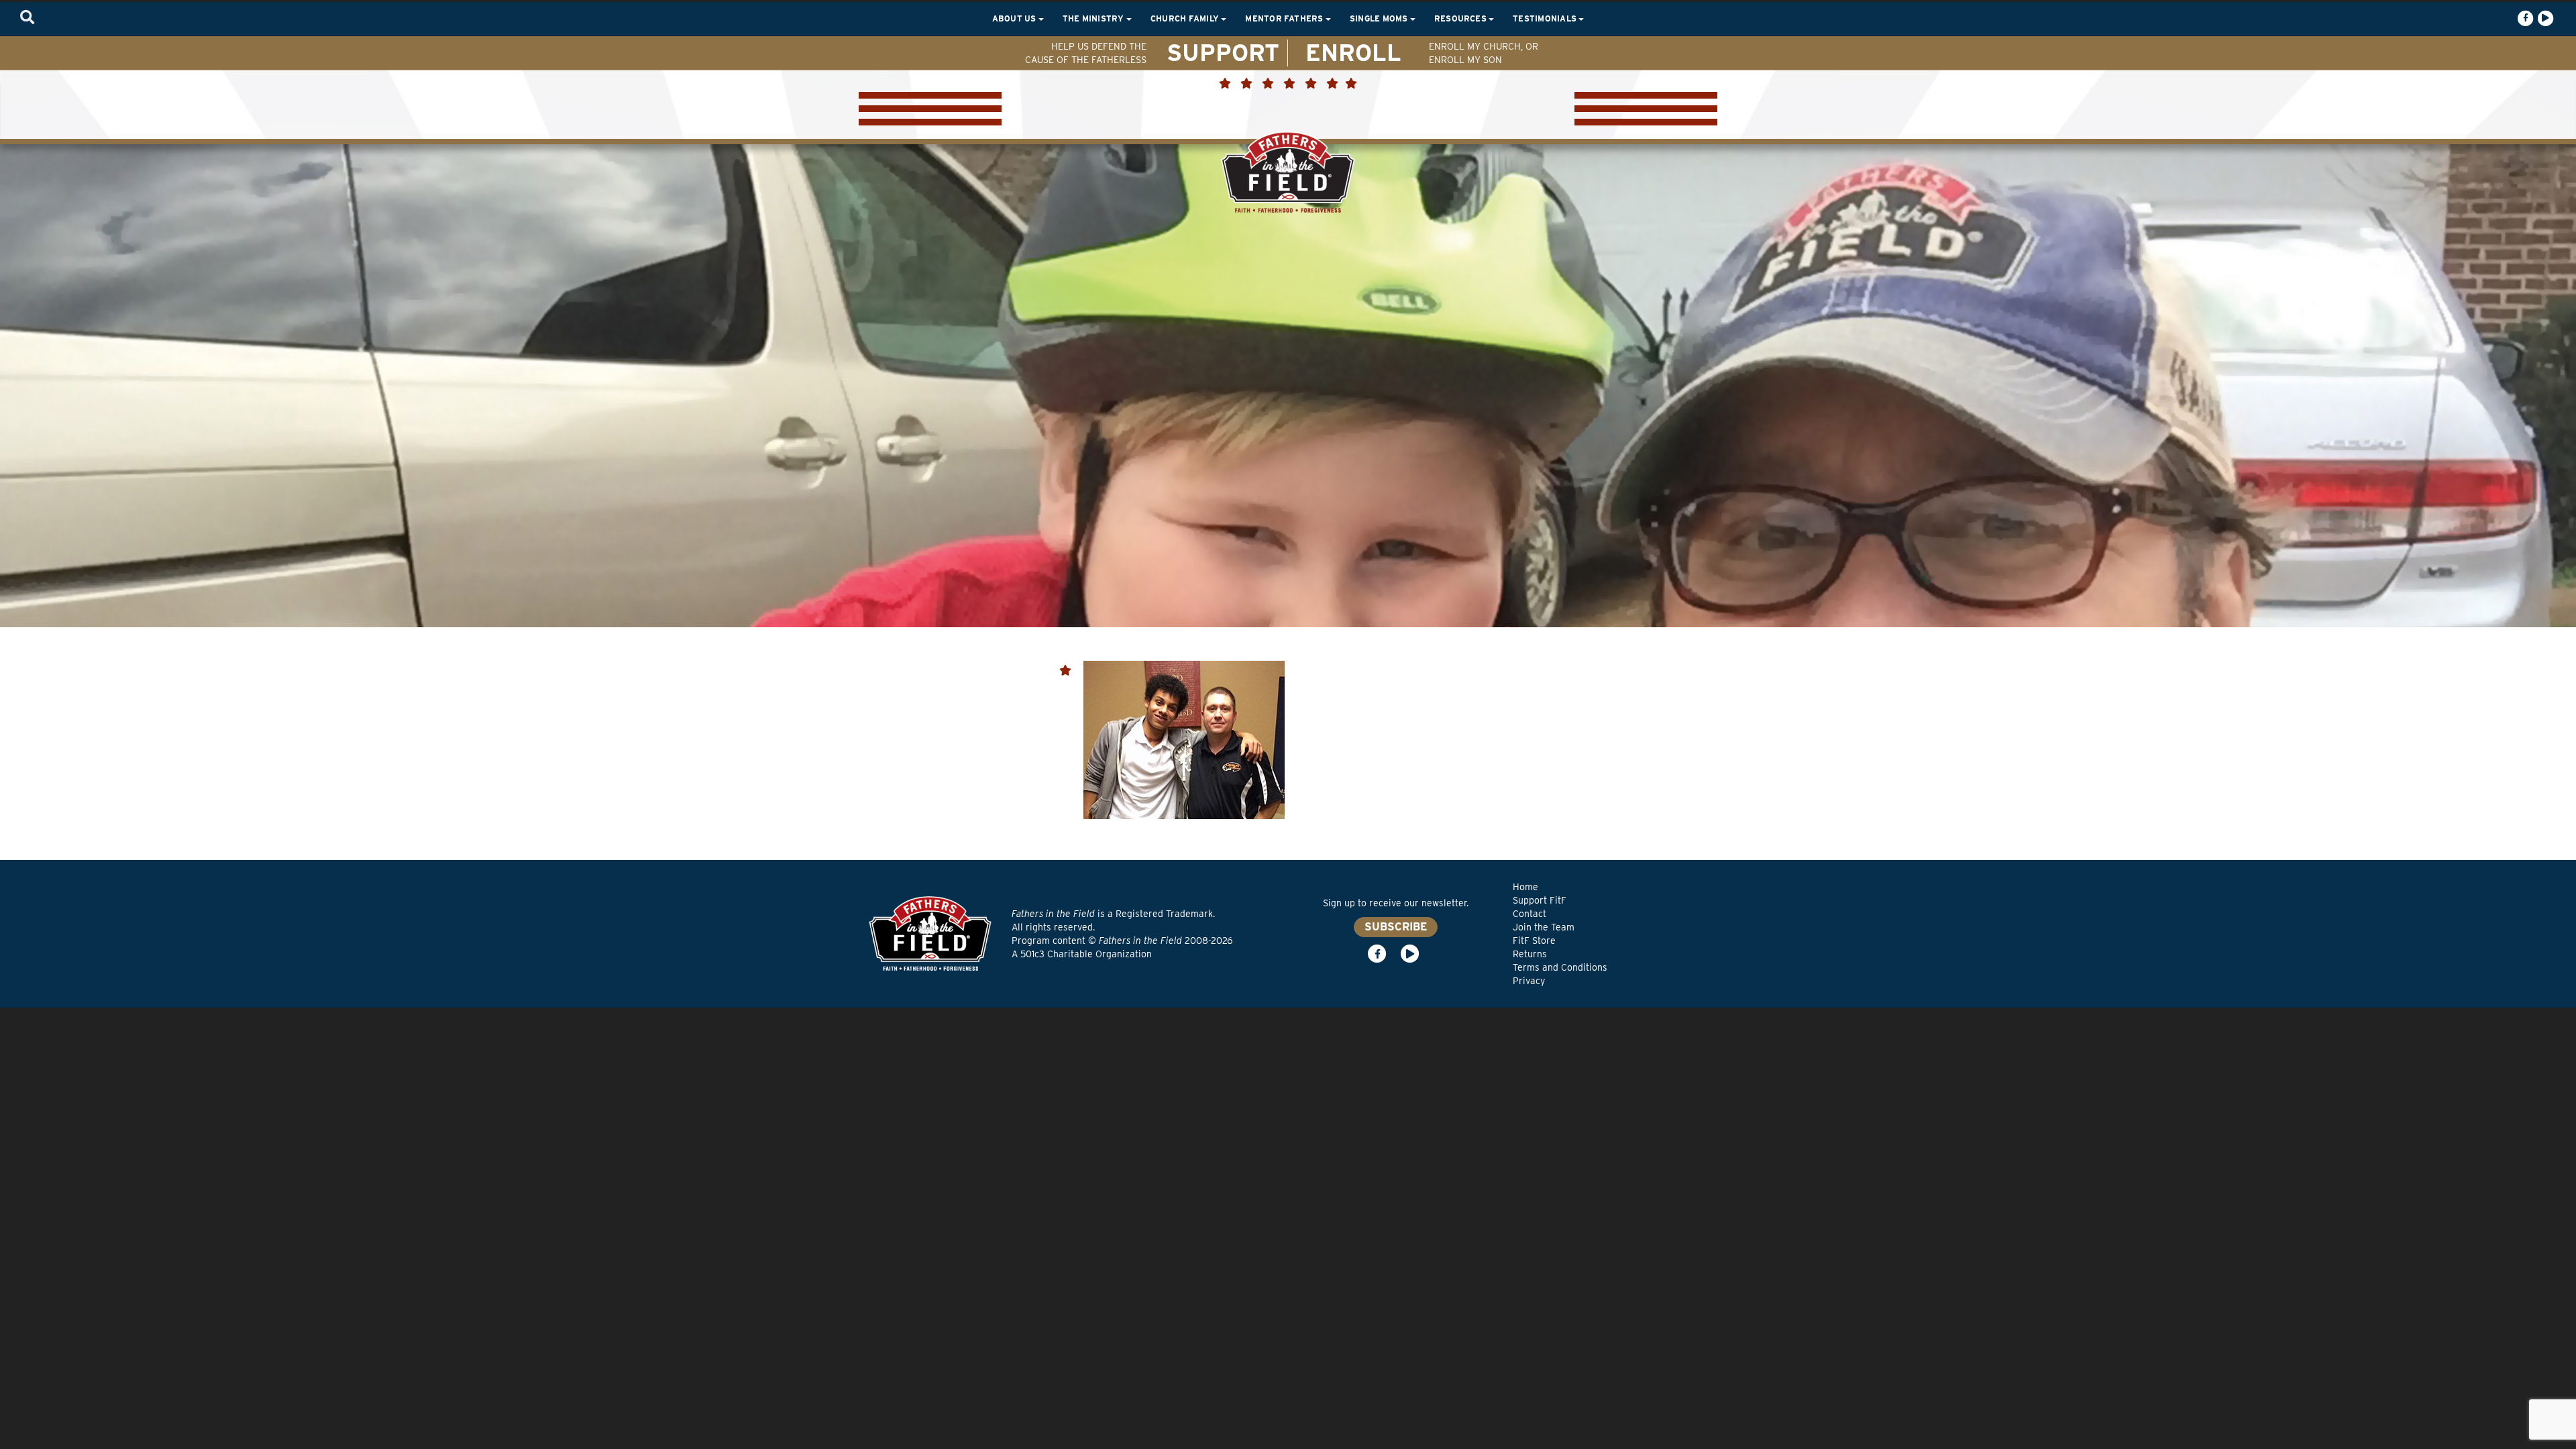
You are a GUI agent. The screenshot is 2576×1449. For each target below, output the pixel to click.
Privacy (1529, 981)
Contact (1529, 914)
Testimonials (1546, 18)
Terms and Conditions (1560, 967)
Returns (1530, 954)
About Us (1015, 18)
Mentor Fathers (1285, 18)
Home (1525, 887)
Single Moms (1380, 18)
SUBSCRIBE (1396, 927)
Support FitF (1540, 900)
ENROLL (1353, 52)
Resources (1461, 18)
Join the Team (1544, 927)
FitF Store (1534, 941)
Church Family (1186, 18)
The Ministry (1094, 18)
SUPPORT (1223, 52)
